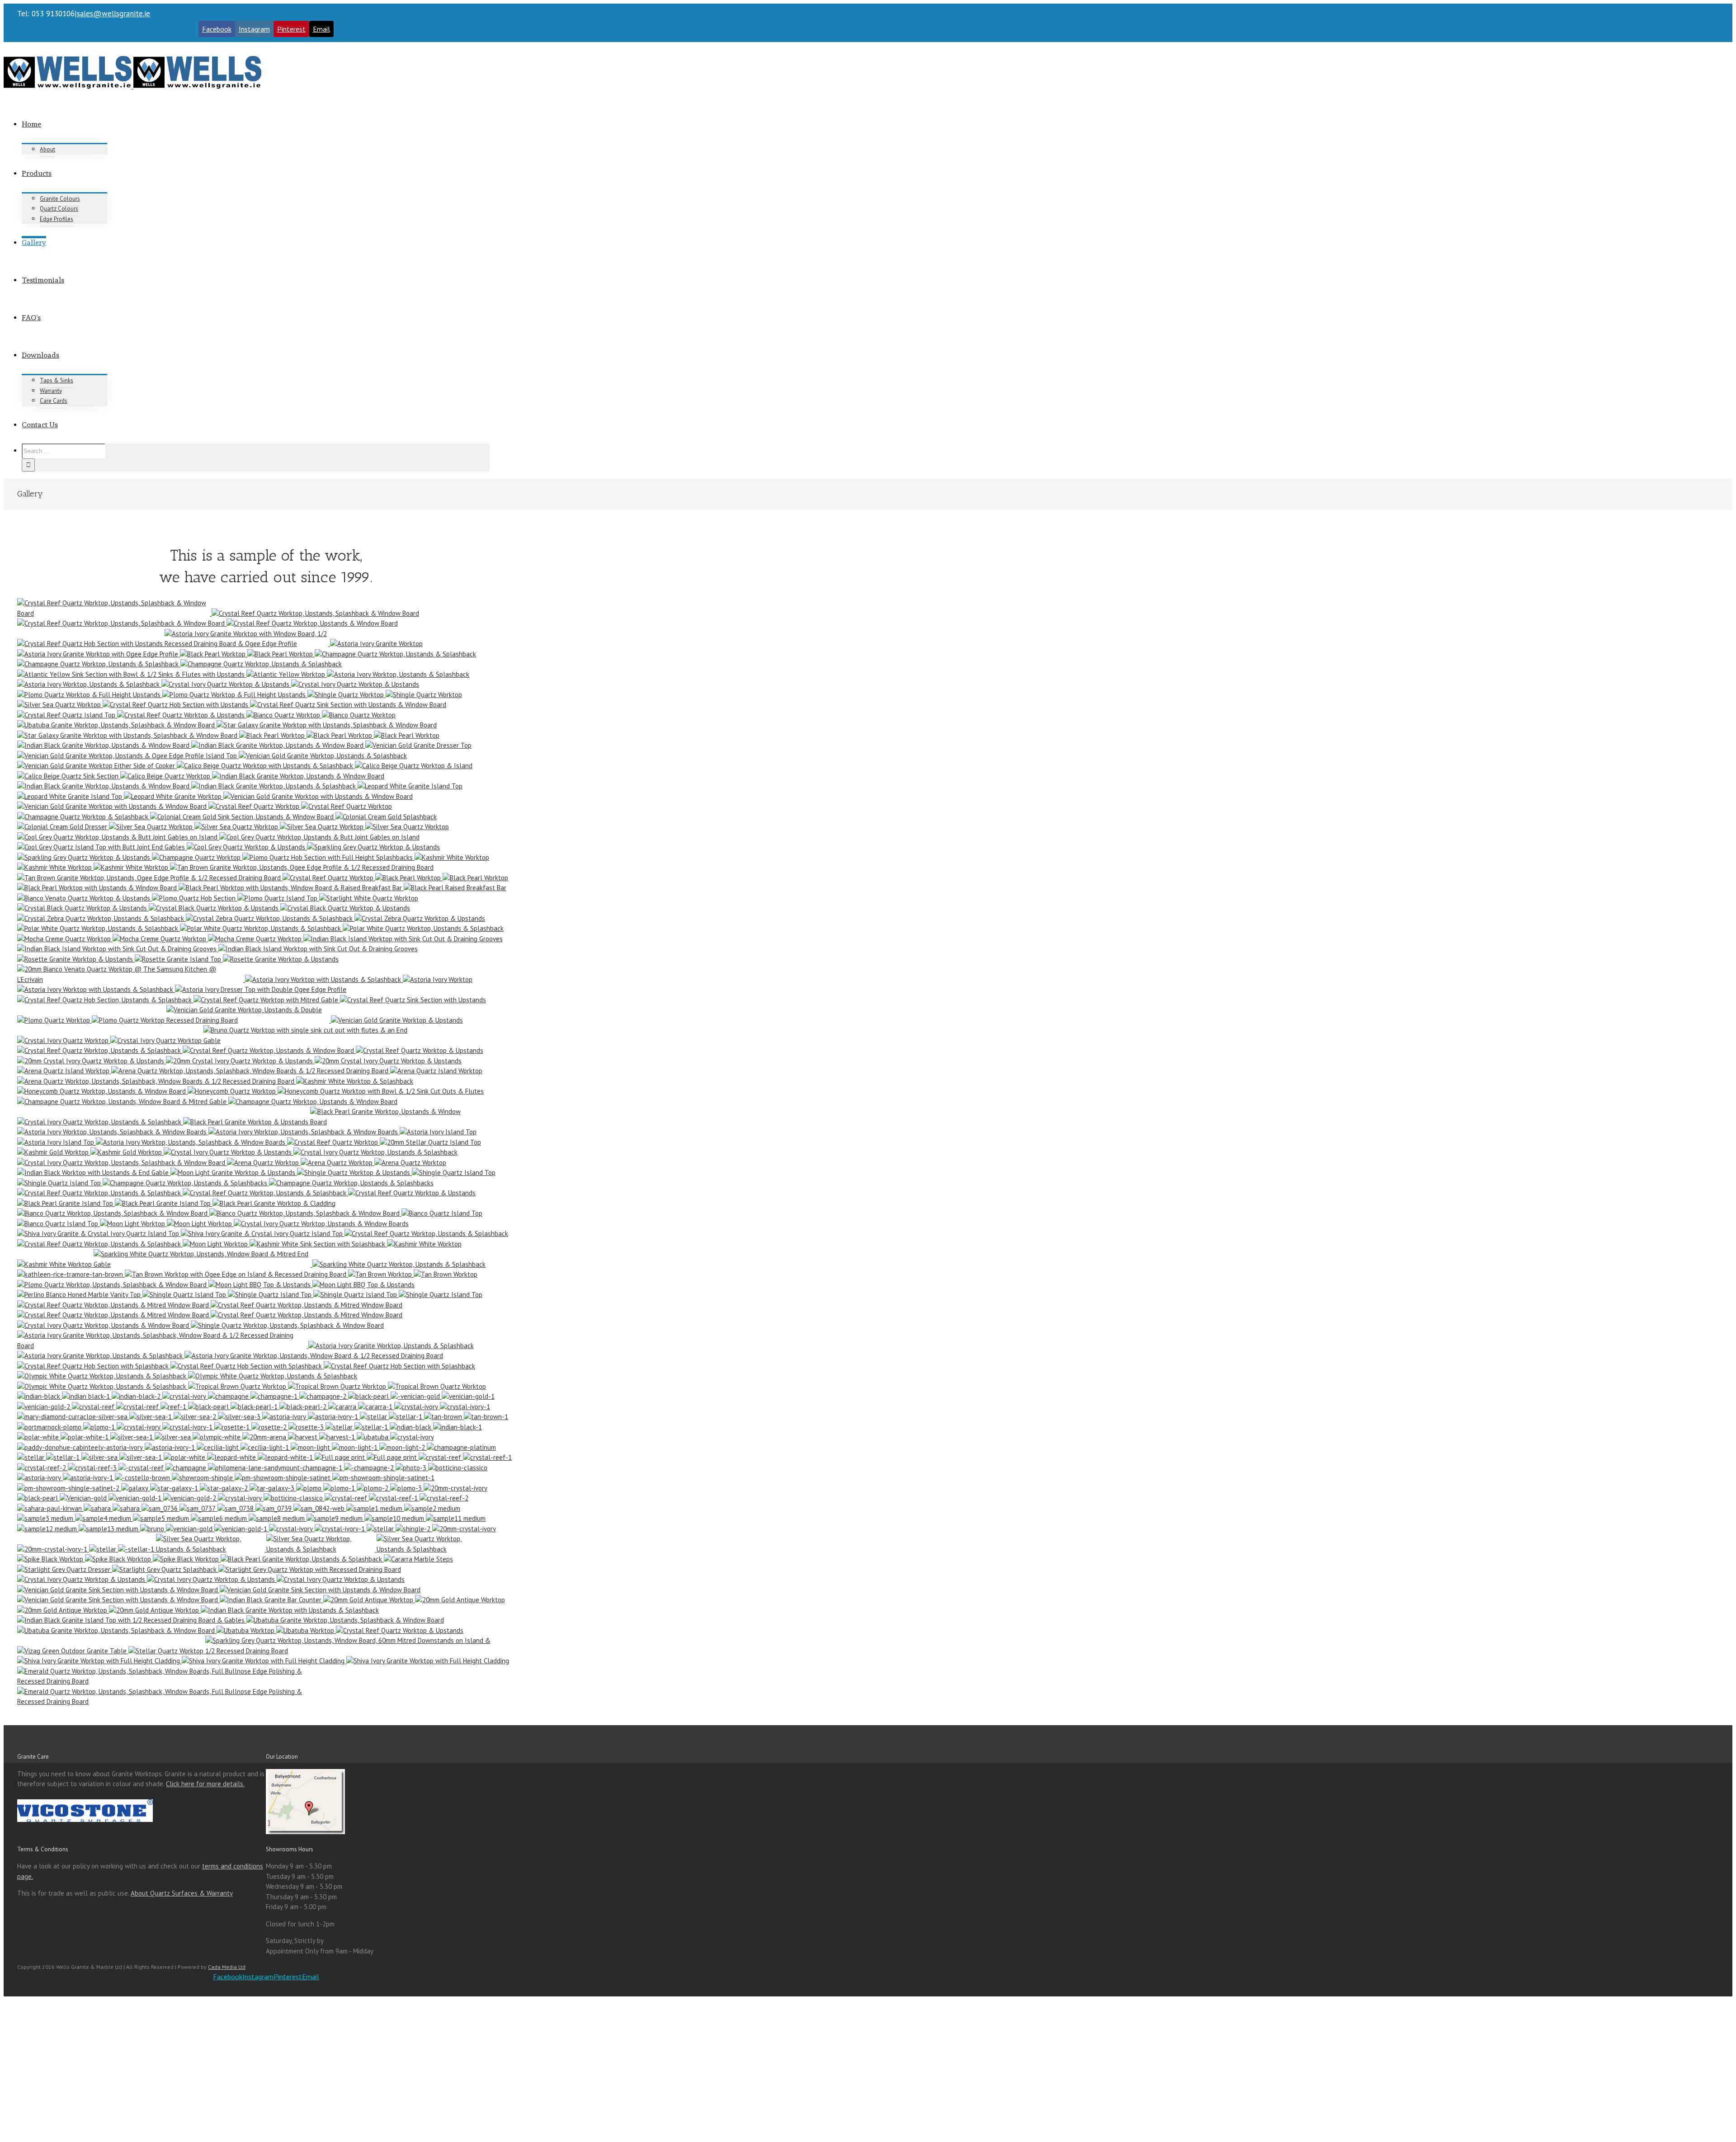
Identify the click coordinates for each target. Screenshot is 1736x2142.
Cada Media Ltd (227, 1967)
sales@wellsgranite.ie (113, 14)
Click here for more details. (205, 1784)
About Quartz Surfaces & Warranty (182, 1893)
